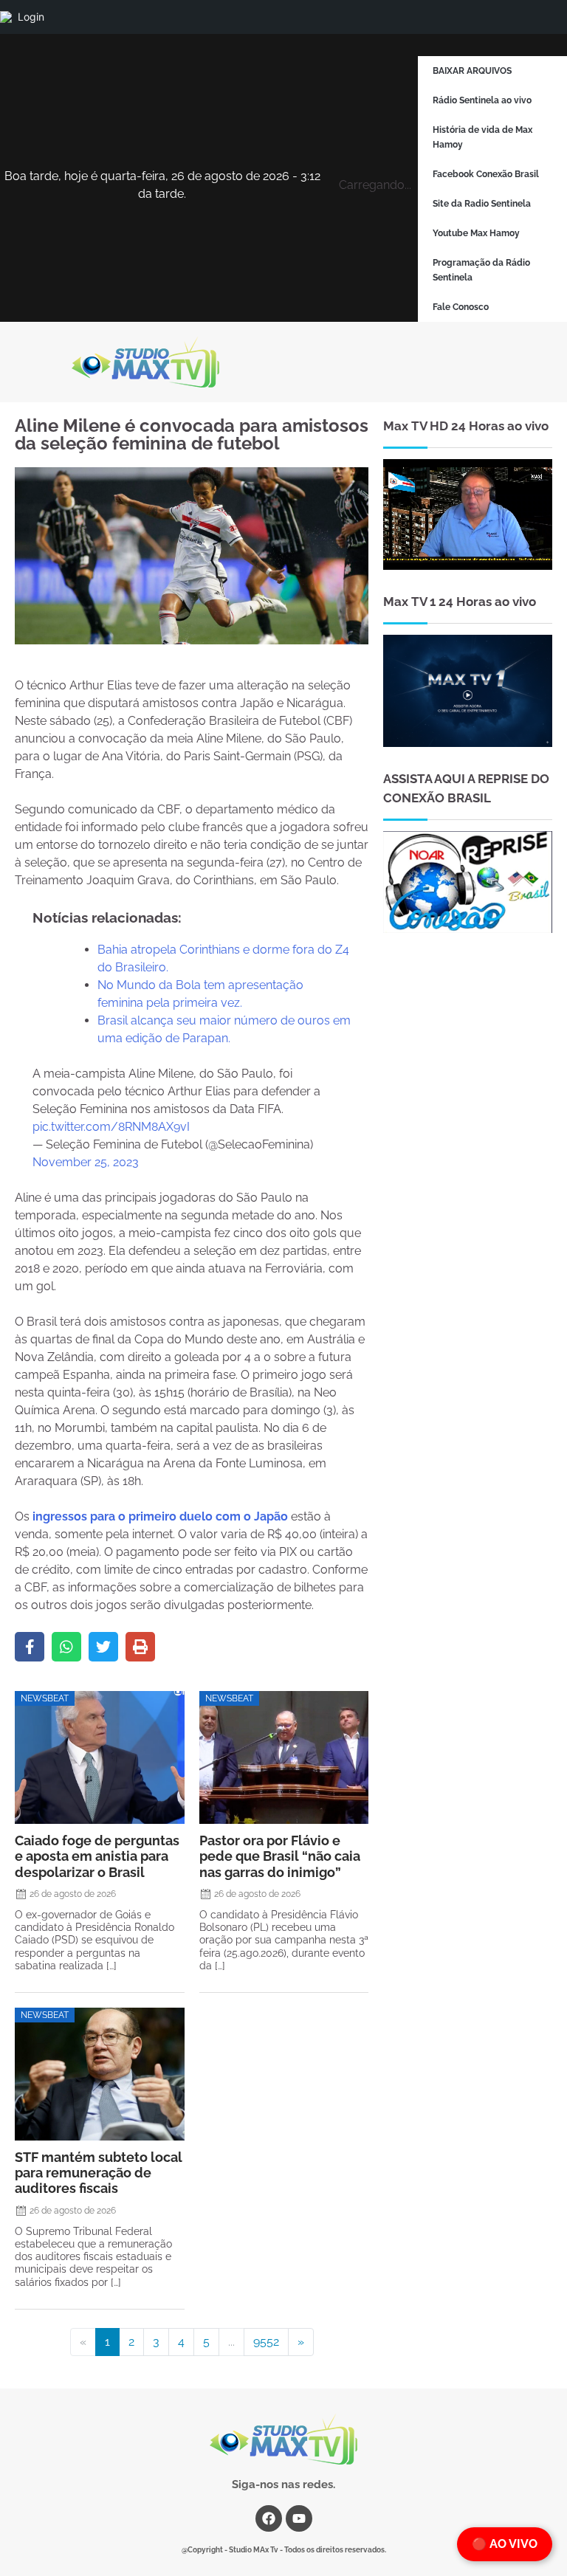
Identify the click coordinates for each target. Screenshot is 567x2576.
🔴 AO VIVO (505, 2544)
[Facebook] (30, 1647)
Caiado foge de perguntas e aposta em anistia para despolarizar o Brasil (97, 1856)
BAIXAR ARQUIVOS (472, 71)
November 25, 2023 (86, 1162)
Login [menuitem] (31, 17)
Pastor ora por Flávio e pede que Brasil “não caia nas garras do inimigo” (280, 1856)
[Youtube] (299, 2518)
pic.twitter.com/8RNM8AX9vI (111, 1127)
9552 (266, 2342)
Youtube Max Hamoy (476, 233)
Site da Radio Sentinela (482, 204)
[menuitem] (6, 17)
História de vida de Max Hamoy (482, 137)
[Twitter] (103, 1647)
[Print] (140, 1647)
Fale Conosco (461, 307)
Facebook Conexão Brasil (486, 174)
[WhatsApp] (66, 1647)
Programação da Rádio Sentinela (481, 270)
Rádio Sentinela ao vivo (482, 100)
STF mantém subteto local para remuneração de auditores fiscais (99, 2173)
